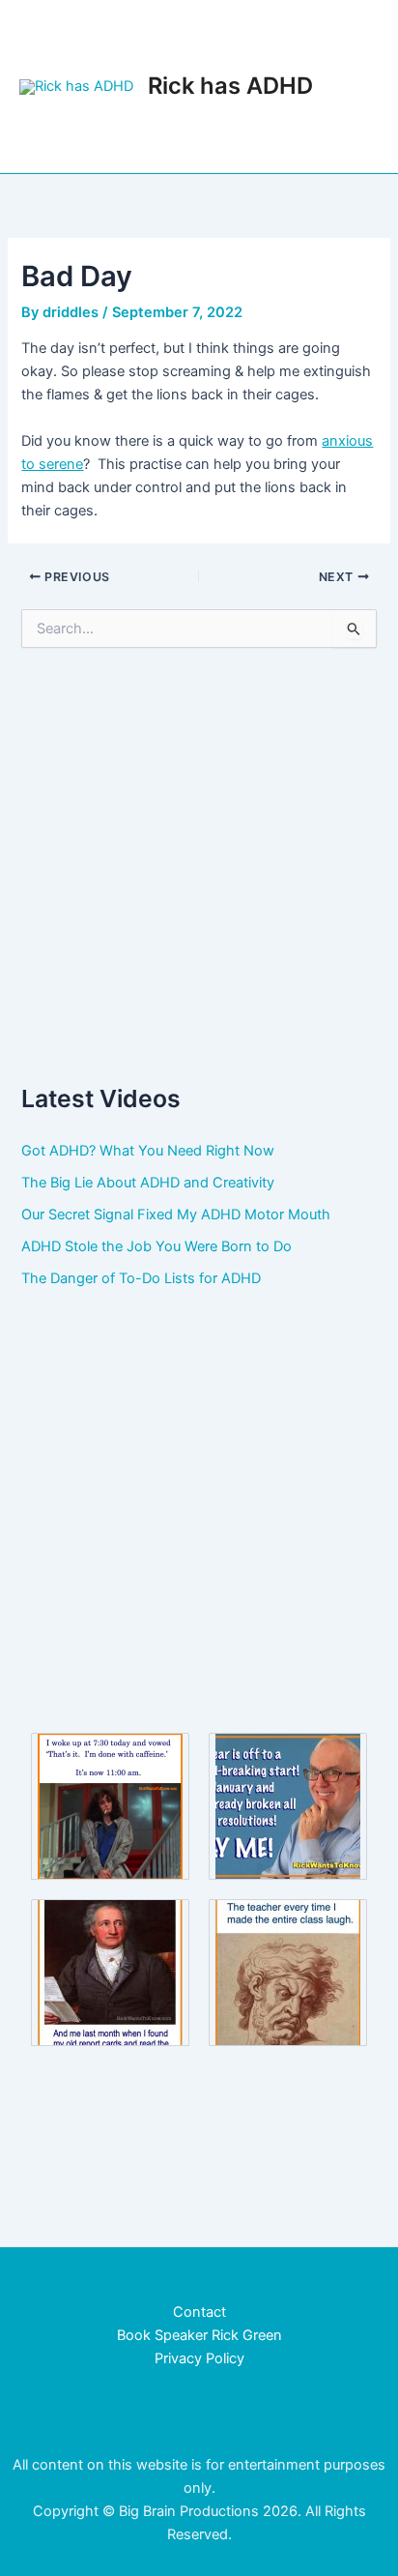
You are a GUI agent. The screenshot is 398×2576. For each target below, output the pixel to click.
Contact (199, 2312)
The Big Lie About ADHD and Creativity (148, 1183)
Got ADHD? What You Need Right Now (148, 1151)
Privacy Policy (199, 2358)
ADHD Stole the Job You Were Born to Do (156, 1246)
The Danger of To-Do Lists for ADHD (141, 1278)
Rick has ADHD (230, 86)
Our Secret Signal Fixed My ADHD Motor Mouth (176, 1215)
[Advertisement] (199, 864)
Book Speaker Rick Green (199, 2335)
